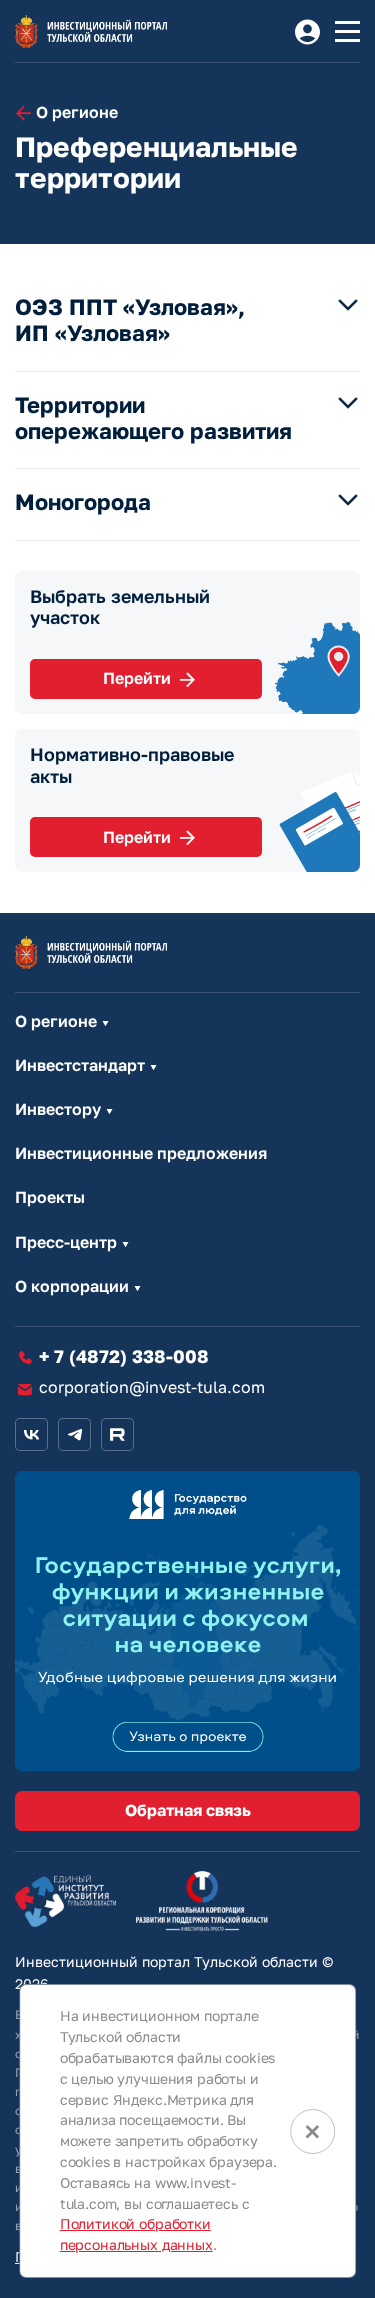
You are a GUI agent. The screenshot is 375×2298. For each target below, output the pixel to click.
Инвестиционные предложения (141, 1153)
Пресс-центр (66, 1242)
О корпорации (72, 1286)
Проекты (50, 1197)
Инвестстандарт (80, 1065)
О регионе (56, 1021)
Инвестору (58, 1109)
